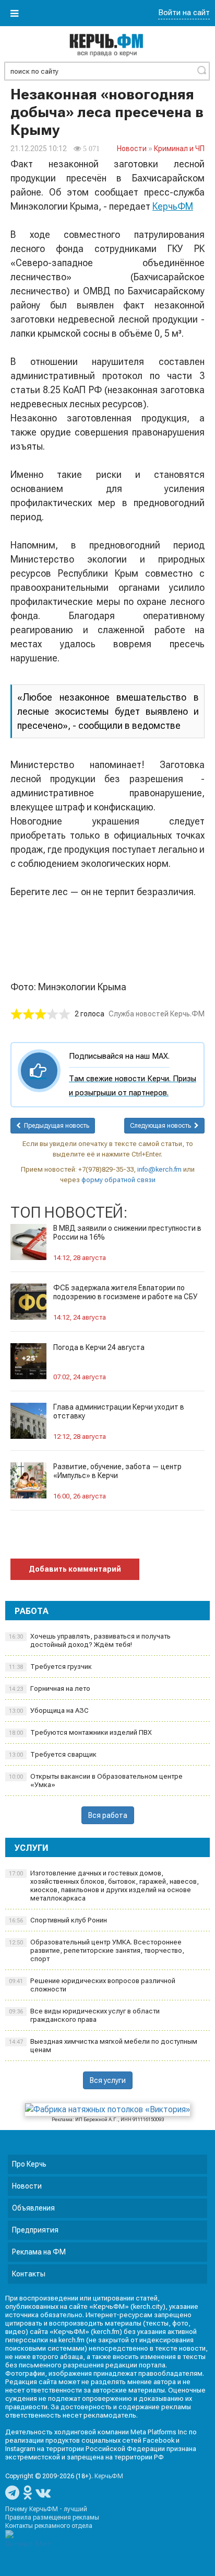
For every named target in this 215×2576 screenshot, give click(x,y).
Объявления (33, 2208)
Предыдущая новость (55, 1126)
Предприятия (35, 2230)
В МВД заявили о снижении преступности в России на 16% (127, 1233)
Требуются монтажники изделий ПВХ (80, 1732)
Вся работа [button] (108, 1815)
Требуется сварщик (53, 1754)
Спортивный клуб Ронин (58, 1920)
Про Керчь (29, 2164)
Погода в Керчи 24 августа (99, 1347)
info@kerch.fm (159, 1169)
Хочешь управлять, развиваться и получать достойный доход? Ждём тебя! (90, 1640)
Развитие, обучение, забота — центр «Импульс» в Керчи (117, 1471)
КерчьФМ (173, 206)
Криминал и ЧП (179, 148)
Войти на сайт (184, 13)
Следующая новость (162, 1126)
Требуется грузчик (50, 1667)
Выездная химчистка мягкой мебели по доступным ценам (103, 2046)
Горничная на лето (50, 1688)
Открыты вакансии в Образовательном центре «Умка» (96, 1781)
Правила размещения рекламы (52, 2517)
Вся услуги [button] (108, 2080)
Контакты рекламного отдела (49, 2526)
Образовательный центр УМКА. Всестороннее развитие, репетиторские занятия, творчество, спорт (97, 1950)
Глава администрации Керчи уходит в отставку (119, 1411)
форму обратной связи (118, 1180)
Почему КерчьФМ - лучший (46, 2509)
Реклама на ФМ (39, 2252)
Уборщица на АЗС (49, 1710)
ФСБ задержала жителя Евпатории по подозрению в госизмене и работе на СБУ (125, 1292)
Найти (201, 70)
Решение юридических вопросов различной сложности (92, 1985)
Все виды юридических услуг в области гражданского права (84, 2015)
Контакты (29, 2274)
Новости (132, 148)
